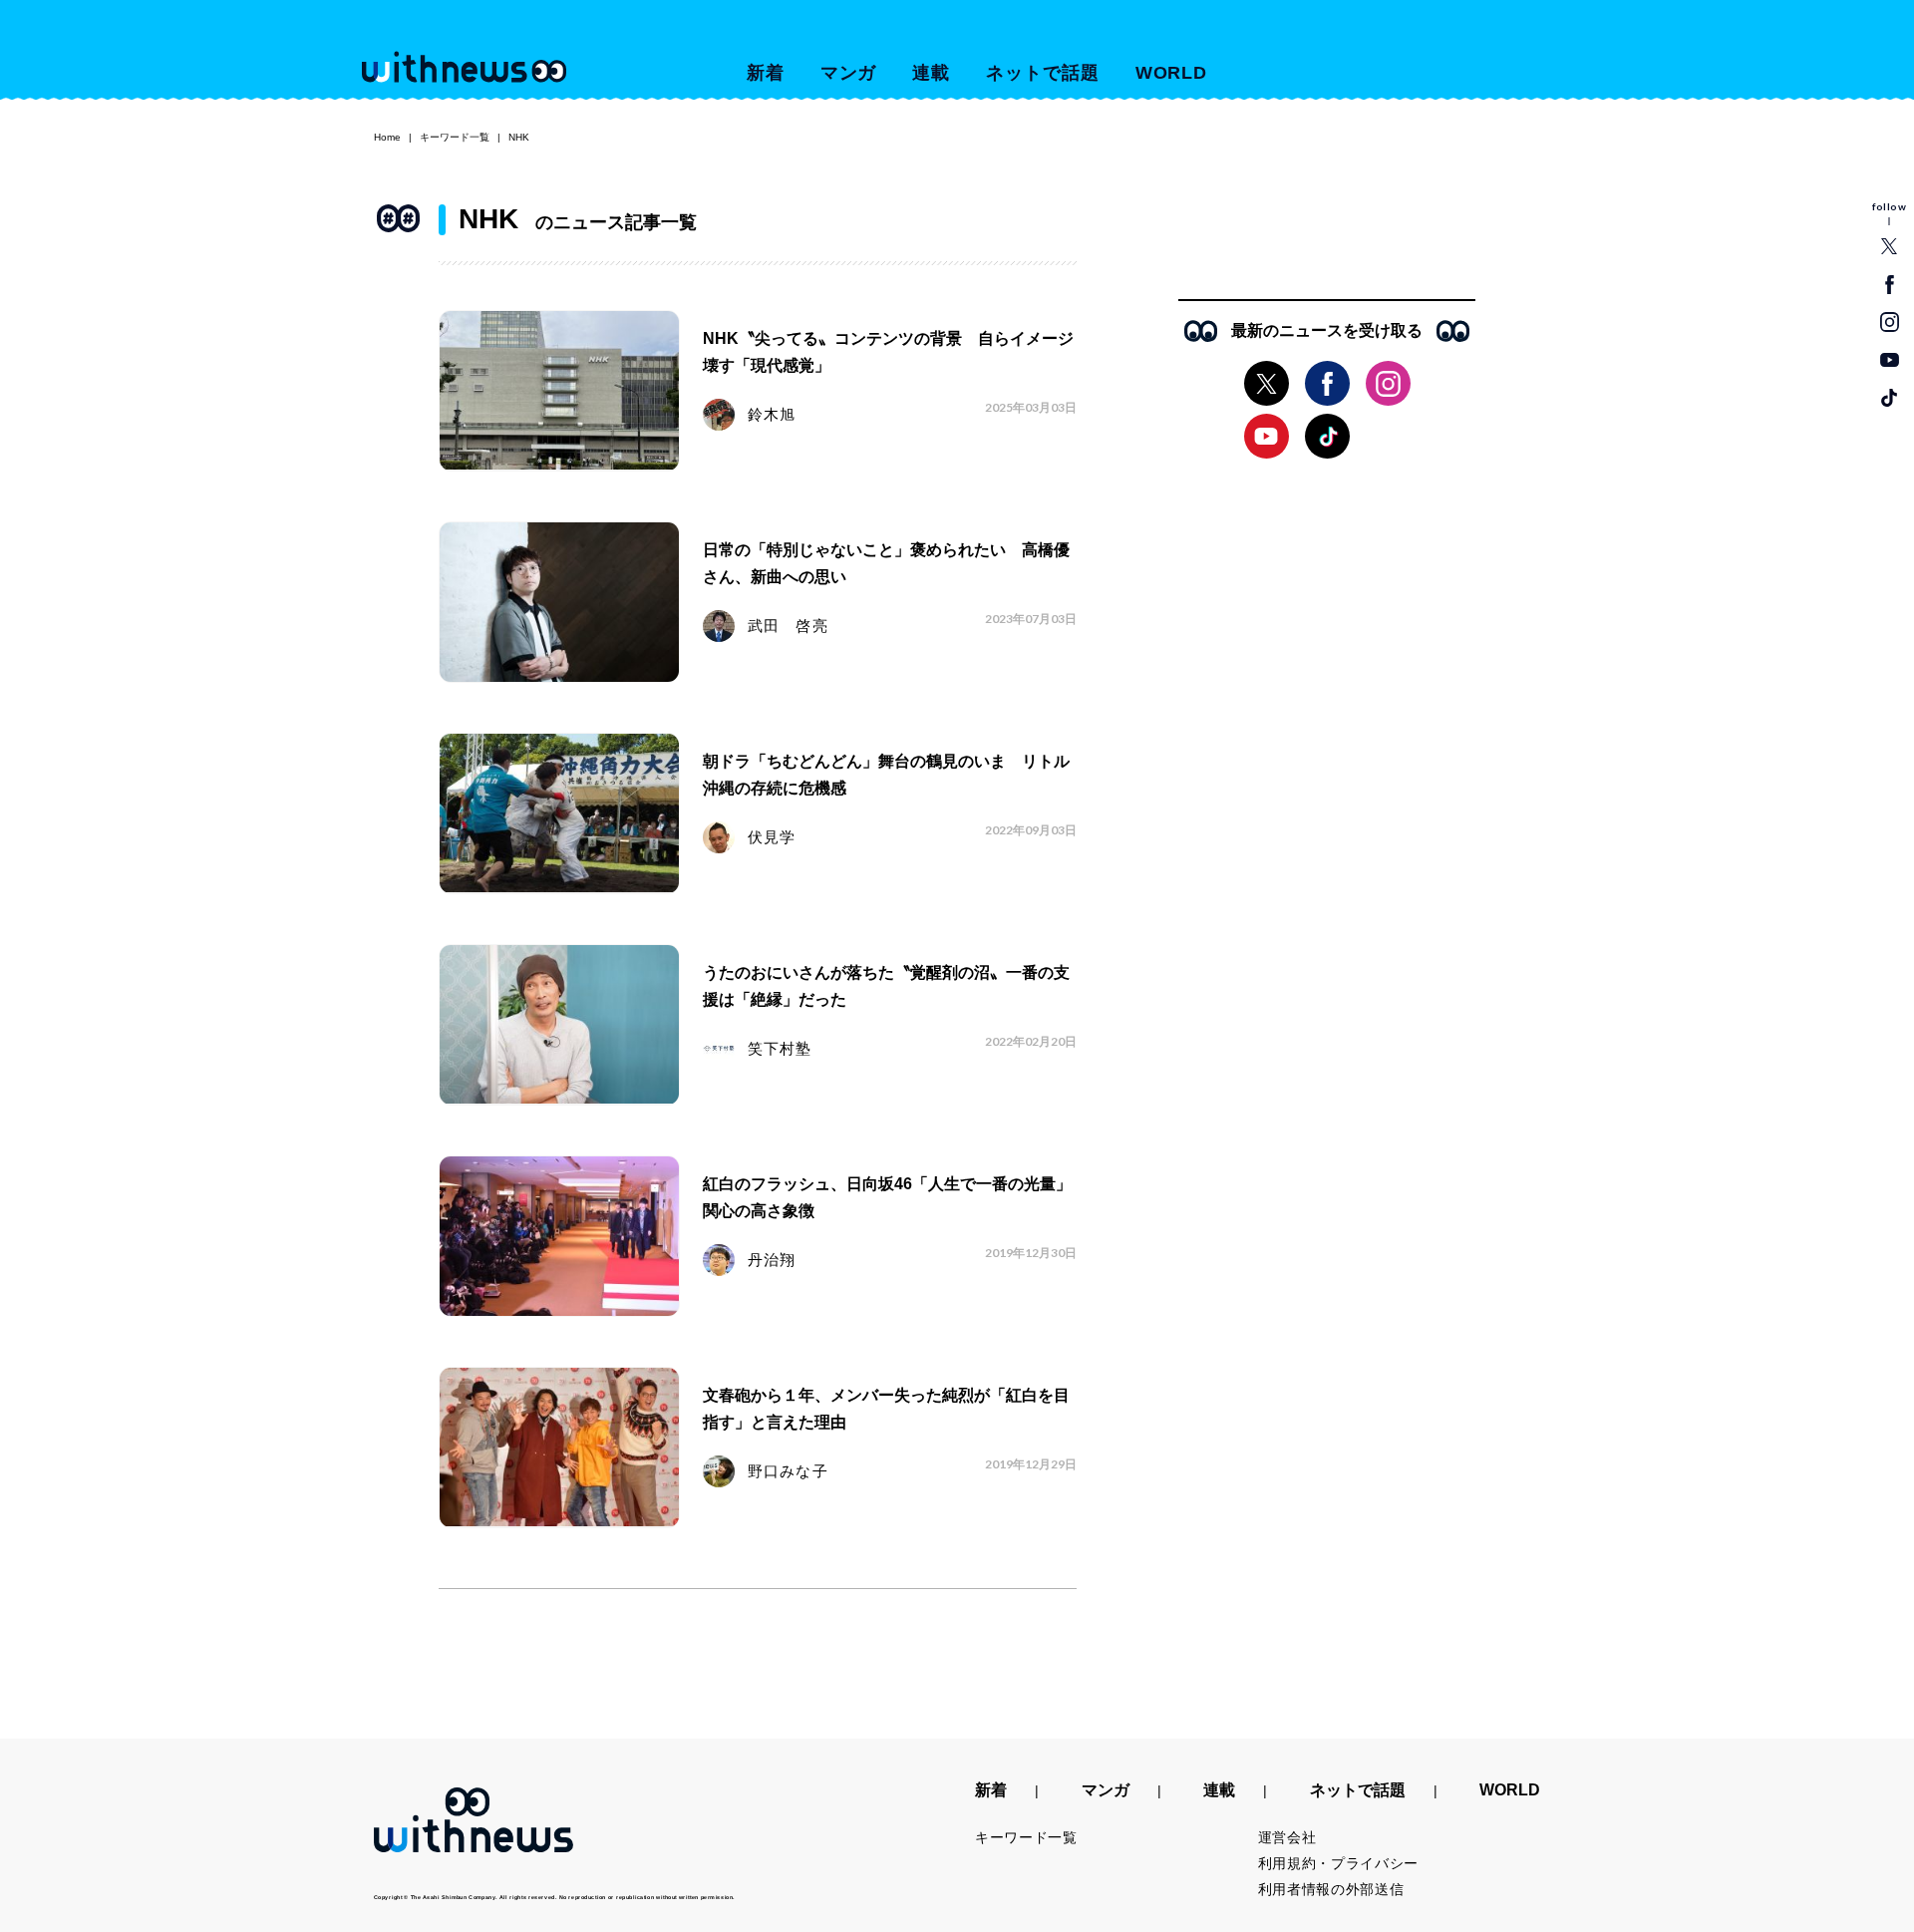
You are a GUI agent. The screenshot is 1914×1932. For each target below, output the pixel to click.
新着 (766, 73)
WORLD (1172, 73)
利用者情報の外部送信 (1331, 1889)
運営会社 (1287, 1837)
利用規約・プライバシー (1339, 1863)
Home (387, 137)
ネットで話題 (1042, 73)
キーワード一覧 (455, 137)
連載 (931, 73)
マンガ (849, 73)
